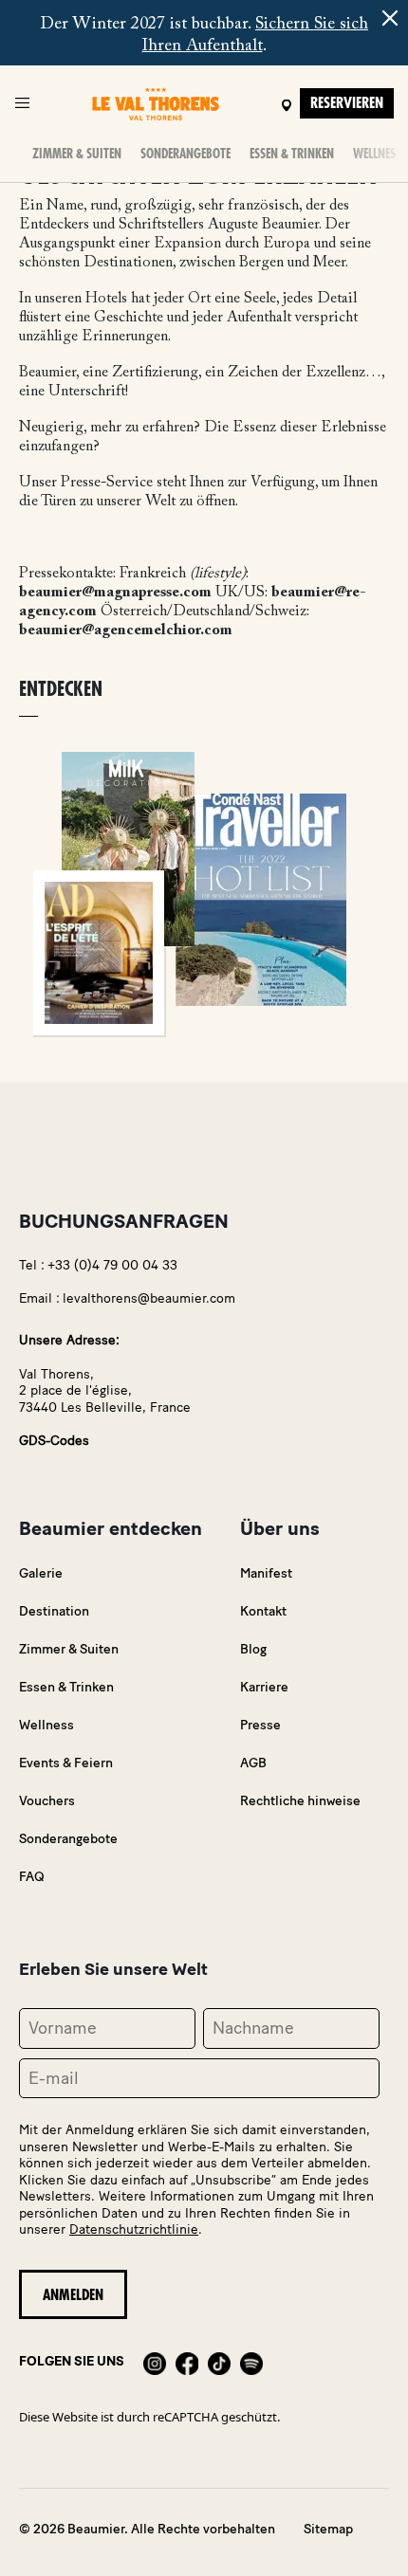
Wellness (377, 154)
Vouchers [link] (47, 1801)
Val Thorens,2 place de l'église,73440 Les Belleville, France (105, 1391)
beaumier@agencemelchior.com (126, 630)
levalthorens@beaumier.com (149, 1298)
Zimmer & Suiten (77, 154)
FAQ (32, 1877)
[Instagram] (155, 2362)
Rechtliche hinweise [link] (300, 1801)
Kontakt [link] (263, 1611)
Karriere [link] (264, 1687)
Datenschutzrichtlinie (134, 2229)
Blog (253, 1649)
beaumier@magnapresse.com (115, 593)
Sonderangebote (185, 154)
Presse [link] (260, 1725)
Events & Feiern (66, 1763)
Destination (54, 1611)
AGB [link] (253, 1763)
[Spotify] (251, 2362)
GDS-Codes (54, 1441)
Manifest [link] (266, 1573)
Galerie (41, 1573)
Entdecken (61, 690)
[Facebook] (187, 2362)
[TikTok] (219, 2362)
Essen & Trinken (292, 154)
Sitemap (328, 2529)
